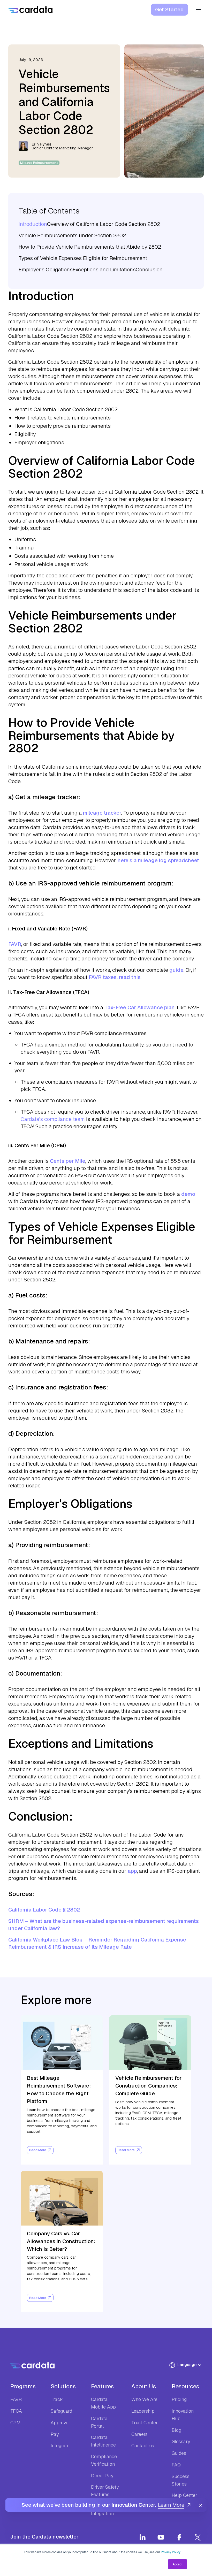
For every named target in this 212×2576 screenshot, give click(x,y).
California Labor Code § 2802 (44, 1910)
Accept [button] (177, 2564)
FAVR (15, 944)
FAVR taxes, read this (115, 977)
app (132, 1871)
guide (176, 970)
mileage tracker (102, 813)
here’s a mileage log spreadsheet (158, 860)
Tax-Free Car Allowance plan (140, 1007)
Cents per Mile (68, 1161)
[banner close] (201, 2505)
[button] (188, 2365)
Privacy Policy (171, 2552)
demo (188, 1194)
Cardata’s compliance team (53, 1119)
